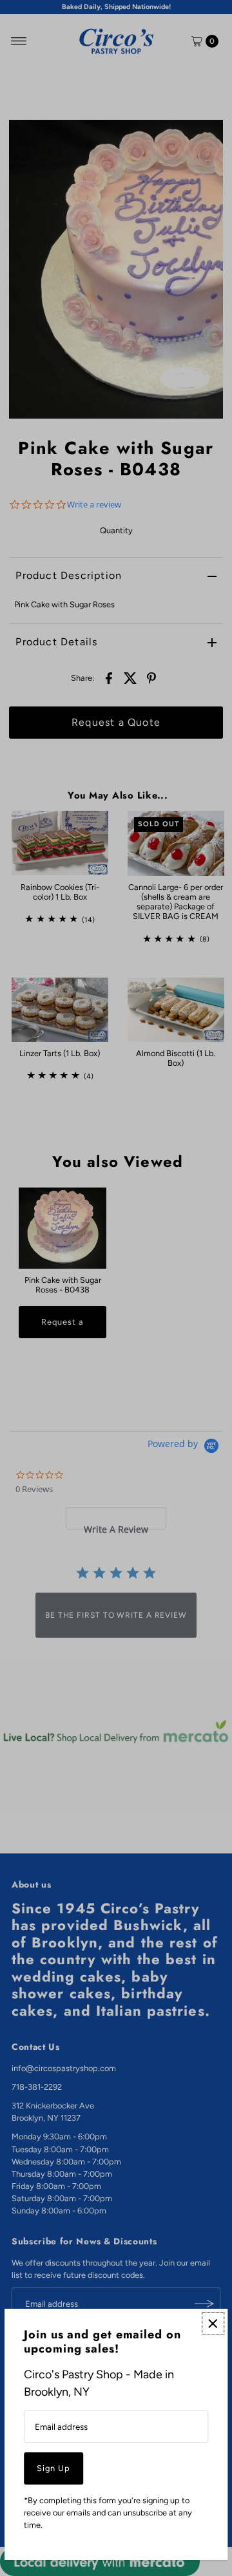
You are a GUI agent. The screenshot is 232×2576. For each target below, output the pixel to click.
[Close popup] (213, 2323)
